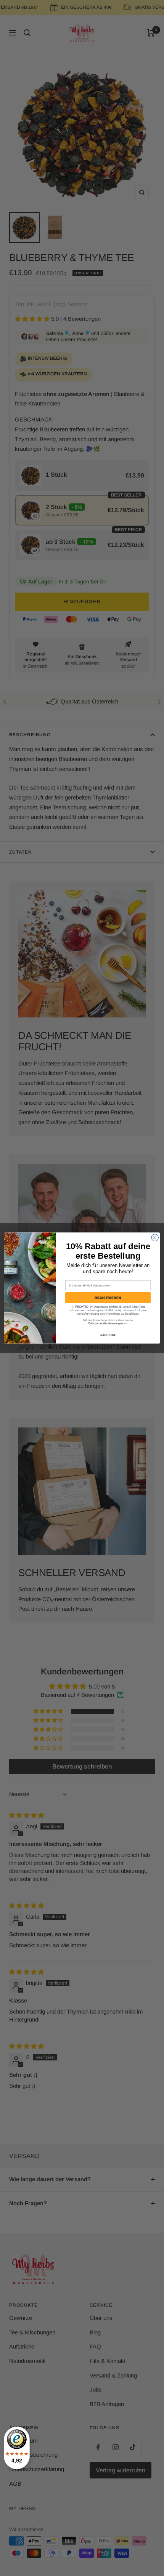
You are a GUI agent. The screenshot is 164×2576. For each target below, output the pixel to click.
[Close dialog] (155, 1237)
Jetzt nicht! (108, 1335)
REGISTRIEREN (108, 1298)
